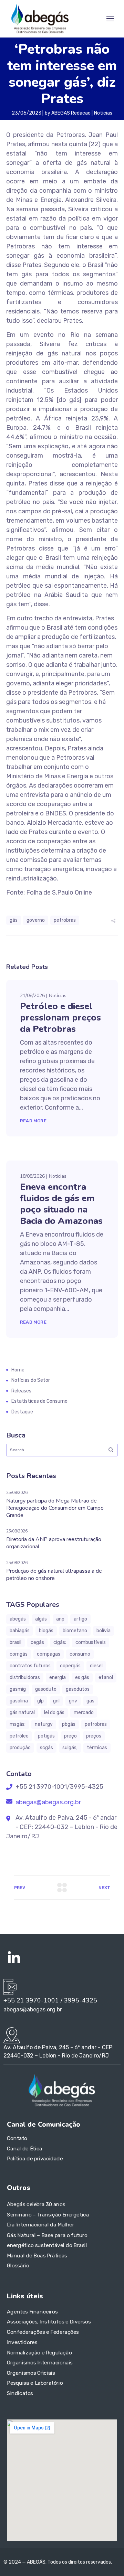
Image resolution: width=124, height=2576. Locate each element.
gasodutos (78, 1689)
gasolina (19, 1701)
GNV (73, 1701)
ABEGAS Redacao (71, 113)
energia (58, 1677)
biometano (75, 1631)
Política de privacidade (35, 2159)
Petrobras (65, 920)
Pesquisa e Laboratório (35, 2383)
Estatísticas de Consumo (39, 1401)
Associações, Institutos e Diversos (49, 2322)
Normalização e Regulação (39, 2352)
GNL (56, 1701)
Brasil (15, 1642)
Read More (33, 1121)
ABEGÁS (18, 1619)
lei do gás (54, 1713)
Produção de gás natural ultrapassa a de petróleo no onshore (54, 1575)
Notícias (103, 113)
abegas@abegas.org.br (48, 1802)
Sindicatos (20, 2393)
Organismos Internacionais (40, 2363)
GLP (40, 1701)
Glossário (18, 2266)
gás (14, 920)
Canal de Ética (25, 2149)
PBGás (69, 1724)
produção (20, 1748)
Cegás (37, 1642)
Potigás (46, 1736)
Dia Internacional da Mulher (41, 2225)
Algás (41, 1619)
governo (36, 920)
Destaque (22, 1412)
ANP (60, 1619)
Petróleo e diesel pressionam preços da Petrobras (60, 1018)
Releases (21, 1391)
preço (70, 1736)
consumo (80, 1654)
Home (18, 1370)
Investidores (22, 2342)
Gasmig (18, 1689)
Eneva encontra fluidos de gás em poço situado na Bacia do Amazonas (61, 1204)
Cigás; (60, 1642)
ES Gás (82, 1677)
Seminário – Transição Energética (48, 2215)
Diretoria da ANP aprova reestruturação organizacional (54, 1543)
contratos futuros (30, 1666)
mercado (84, 1713)
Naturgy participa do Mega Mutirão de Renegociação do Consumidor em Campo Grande (55, 1508)
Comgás (19, 1654)
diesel (96, 1666)
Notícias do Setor (31, 1380)
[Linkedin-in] (14, 1958)
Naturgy (44, 1724)
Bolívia (104, 1631)
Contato (17, 2138)
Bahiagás (20, 1631)
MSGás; (18, 1724)
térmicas (97, 1748)
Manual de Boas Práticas (37, 2256)
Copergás (70, 1666)
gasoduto (46, 1689)
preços (94, 1736)
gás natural (22, 1713)
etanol (106, 1677)
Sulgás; (70, 1748)
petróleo (19, 1736)
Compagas (49, 1654)
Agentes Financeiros (32, 2311)
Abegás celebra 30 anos (36, 2205)
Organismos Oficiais (31, 2373)
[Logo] (40, 19)
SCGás (46, 1748)
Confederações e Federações (43, 2332)
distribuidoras (25, 1677)
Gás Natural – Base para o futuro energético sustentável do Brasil (47, 2240)
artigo (80, 1619)
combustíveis (91, 1642)
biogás (46, 1631)
